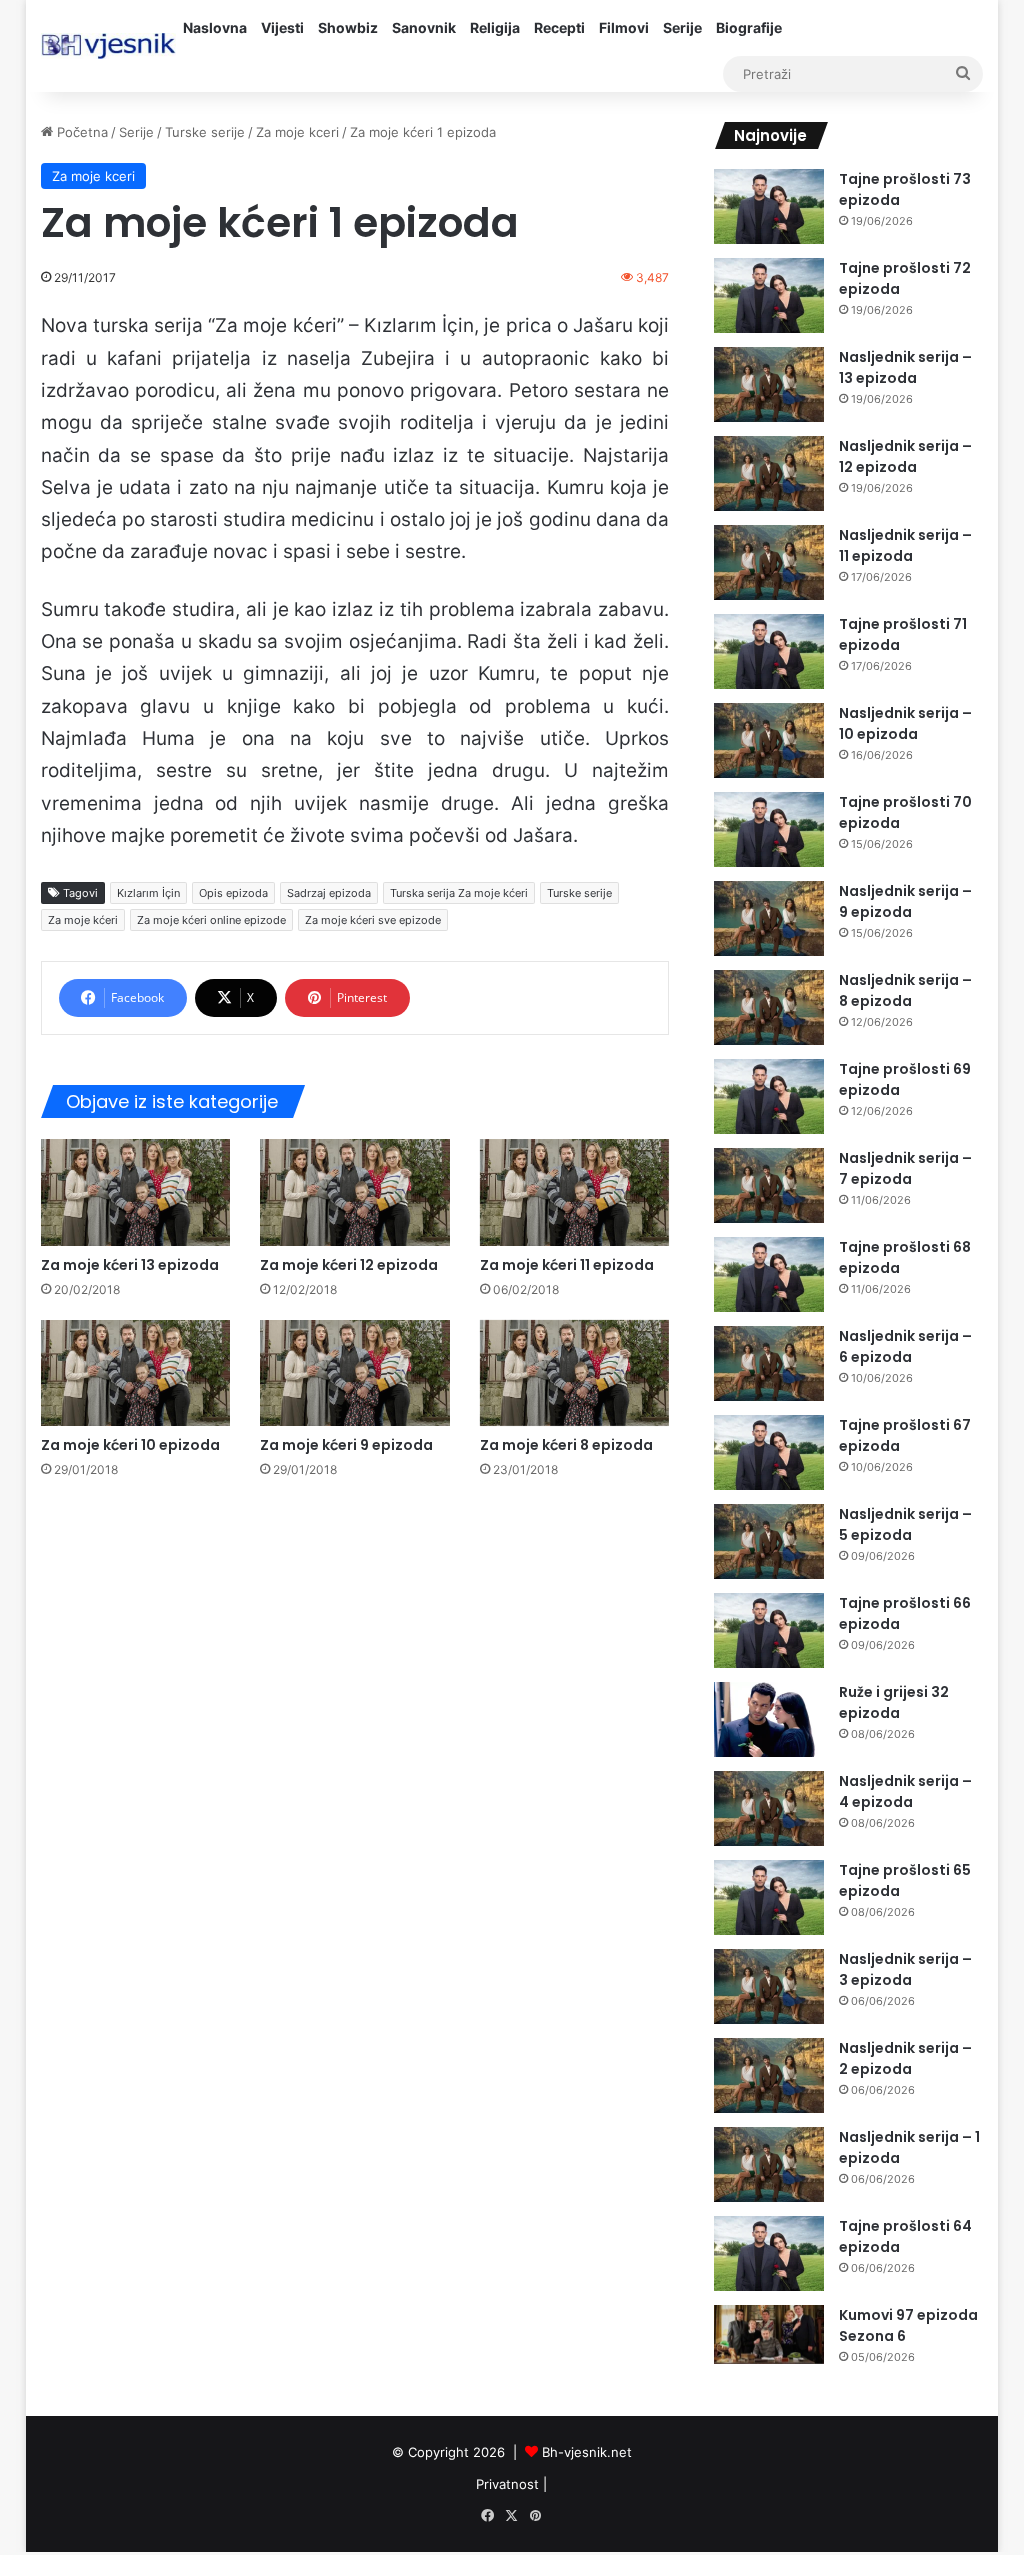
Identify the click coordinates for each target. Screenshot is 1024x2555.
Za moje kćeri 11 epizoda (567, 1265)
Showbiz (348, 27)
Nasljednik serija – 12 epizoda (905, 456)
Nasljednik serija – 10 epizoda (905, 723)
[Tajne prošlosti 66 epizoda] (769, 1630)
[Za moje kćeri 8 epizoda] (575, 1373)
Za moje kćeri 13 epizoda (130, 1265)
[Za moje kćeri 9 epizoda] (355, 1373)
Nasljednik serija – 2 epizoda (905, 2058)
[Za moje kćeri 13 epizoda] (136, 1192)
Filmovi (624, 27)
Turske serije (205, 132)
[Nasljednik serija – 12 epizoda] (769, 473)
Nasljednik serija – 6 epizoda (905, 1346)
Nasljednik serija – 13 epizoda (905, 367)
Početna (80, 132)
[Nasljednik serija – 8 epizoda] (769, 1007)
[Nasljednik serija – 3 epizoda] (769, 1986)
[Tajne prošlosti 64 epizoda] (769, 2253)
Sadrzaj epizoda (329, 893)
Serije (682, 27)
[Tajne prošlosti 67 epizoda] (769, 1452)
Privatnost (507, 2484)
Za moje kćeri (83, 920)
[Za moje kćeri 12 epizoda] (355, 1192)
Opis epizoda (233, 893)
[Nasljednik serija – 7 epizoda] (769, 1185)
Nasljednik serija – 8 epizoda (905, 990)
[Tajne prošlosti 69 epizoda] (769, 1096)
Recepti (559, 27)
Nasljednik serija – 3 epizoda (905, 1969)
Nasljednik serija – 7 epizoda (905, 1168)
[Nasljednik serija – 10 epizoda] (769, 740)
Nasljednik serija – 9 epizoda (905, 901)
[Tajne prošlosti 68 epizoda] (769, 1274)
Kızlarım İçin (148, 893)
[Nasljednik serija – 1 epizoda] (769, 2164)
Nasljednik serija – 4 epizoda (905, 1791)
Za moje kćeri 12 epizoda (349, 1265)
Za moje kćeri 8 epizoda (566, 1445)
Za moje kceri (297, 132)
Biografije (749, 27)
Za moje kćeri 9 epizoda (346, 1445)
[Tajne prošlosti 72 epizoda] (769, 295)
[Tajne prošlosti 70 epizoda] (769, 829)
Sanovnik (424, 27)
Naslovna (215, 27)
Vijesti (282, 27)
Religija (495, 27)
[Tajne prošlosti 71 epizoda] (769, 651)
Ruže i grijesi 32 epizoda (894, 1702)
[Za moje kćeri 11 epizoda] (575, 1192)
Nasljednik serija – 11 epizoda (905, 545)
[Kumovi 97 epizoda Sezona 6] (769, 2334)
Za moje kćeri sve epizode (373, 920)
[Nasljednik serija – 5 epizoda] (769, 1541)
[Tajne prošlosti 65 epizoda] (769, 1897)
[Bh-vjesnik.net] (108, 46)
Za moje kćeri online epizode (211, 920)
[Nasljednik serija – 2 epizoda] (769, 2075)
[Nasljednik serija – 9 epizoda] (769, 918)
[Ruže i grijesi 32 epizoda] (769, 1719)
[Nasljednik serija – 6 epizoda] (769, 1363)
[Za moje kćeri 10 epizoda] (136, 1373)
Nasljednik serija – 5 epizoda (905, 1524)
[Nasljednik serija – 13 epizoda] (769, 384)
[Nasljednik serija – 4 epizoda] (769, 1808)
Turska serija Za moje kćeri (459, 893)
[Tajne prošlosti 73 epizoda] (769, 206)
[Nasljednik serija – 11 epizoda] (769, 562)
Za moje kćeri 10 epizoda (130, 1445)
